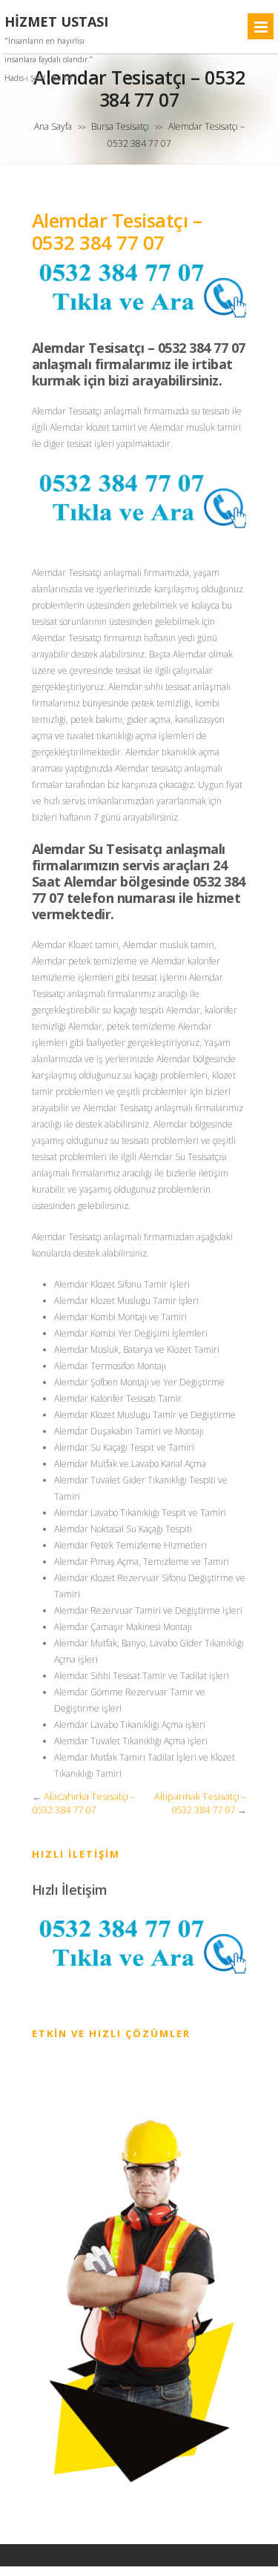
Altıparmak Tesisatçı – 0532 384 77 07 (201, 1803)
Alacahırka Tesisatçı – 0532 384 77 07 (84, 1803)
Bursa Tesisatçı (120, 126)
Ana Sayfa (53, 126)
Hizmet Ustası (56, 22)
